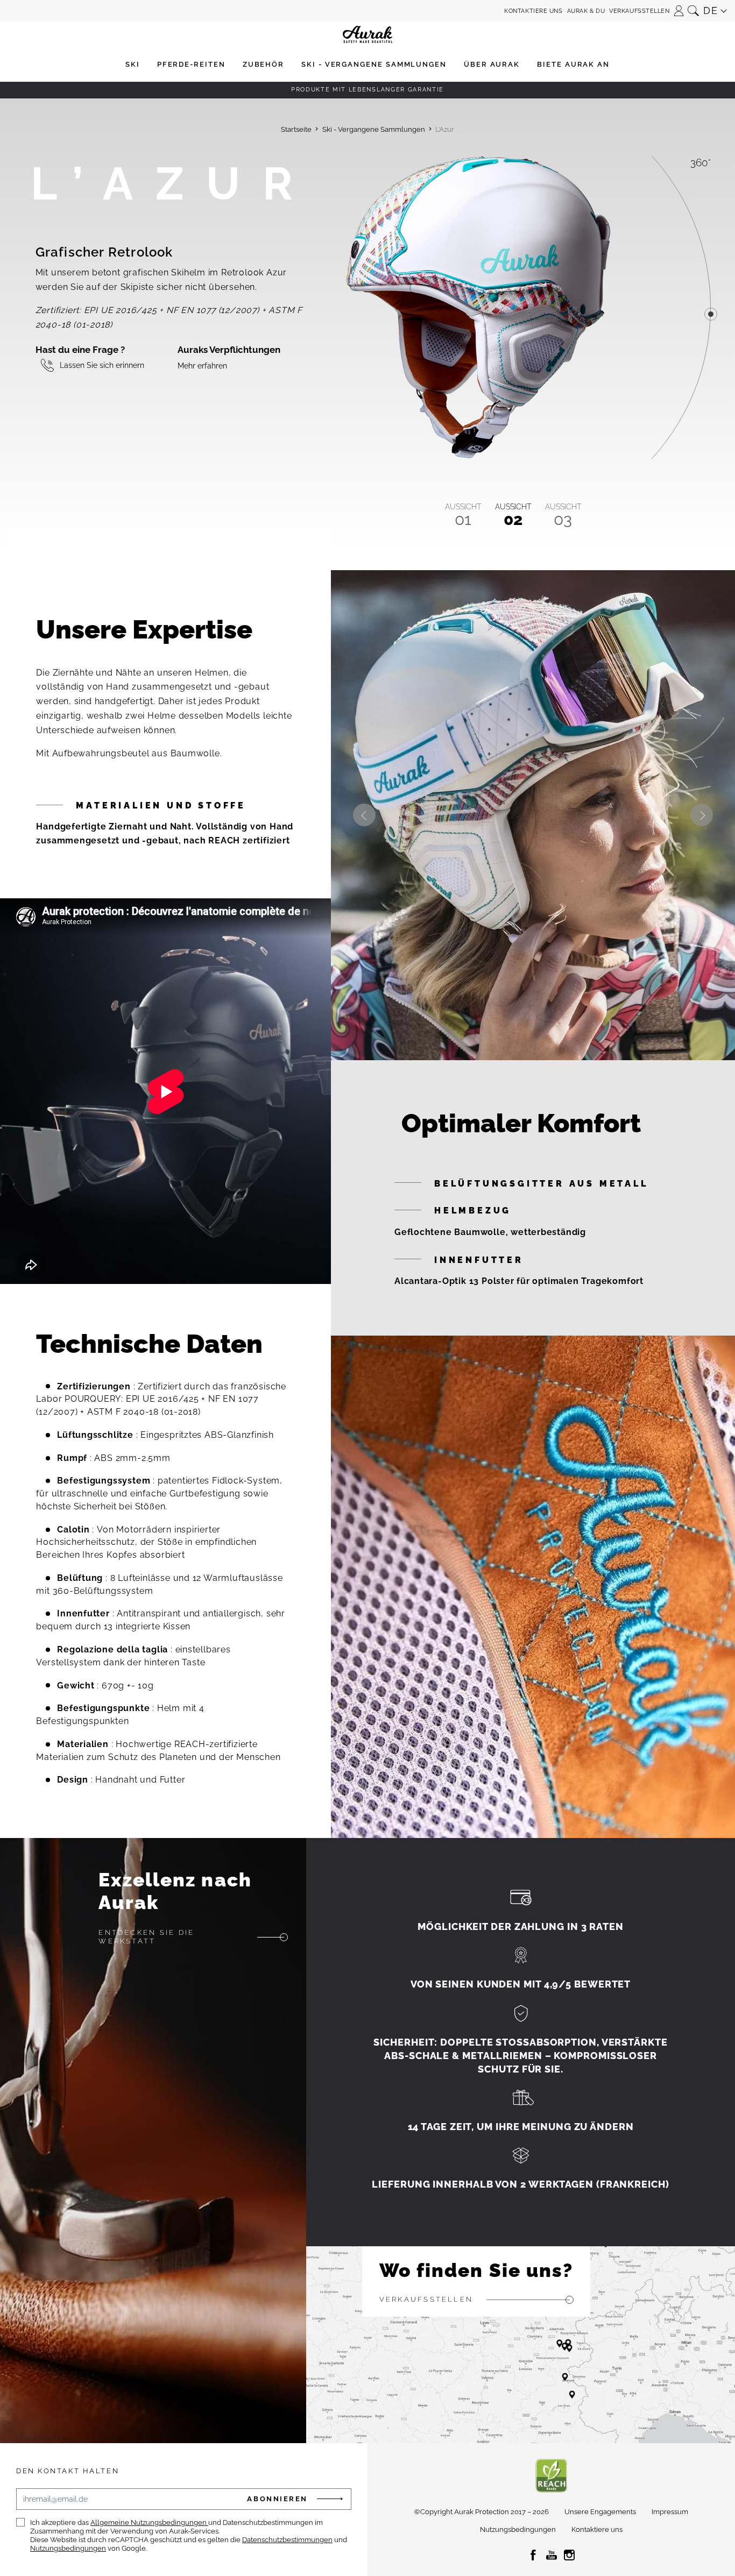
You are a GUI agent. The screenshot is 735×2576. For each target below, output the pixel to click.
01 (463, 515)
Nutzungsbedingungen (68, 2548)
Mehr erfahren (202, 366)
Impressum (670, 2512)
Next (702, 815)
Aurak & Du (586, 11)
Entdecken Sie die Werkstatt (146, 1937)
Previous (364, 815)
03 (563, 515)
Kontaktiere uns (533, 11)
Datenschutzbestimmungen (287, 2540)
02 (513, 515)
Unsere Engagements (600, 2512)
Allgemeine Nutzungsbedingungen (149, 2522)
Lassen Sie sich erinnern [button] (102, 366)
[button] (679, 7)
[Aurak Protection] (367, 11)
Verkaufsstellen (639, 11)
